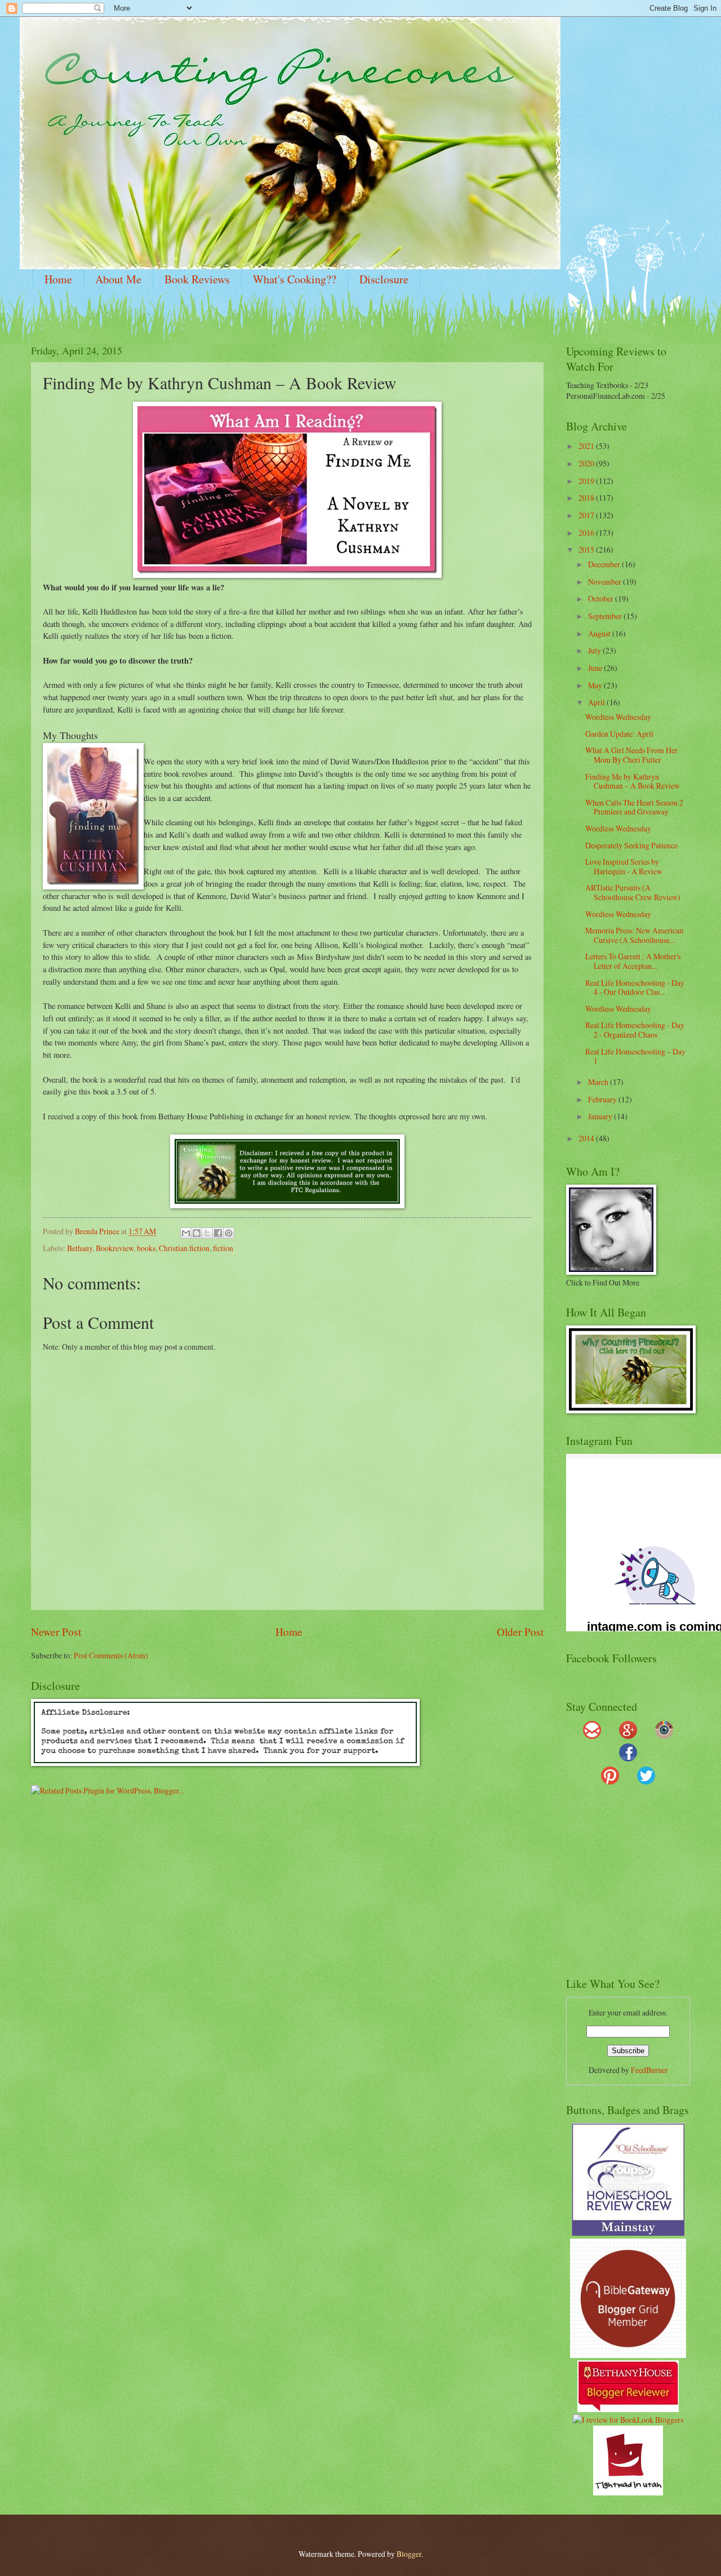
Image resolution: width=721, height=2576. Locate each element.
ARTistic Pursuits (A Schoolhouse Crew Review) (633, 892)
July (595, 650)
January (601, 1116)
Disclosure (384, 279)
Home (58, 279)
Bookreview (115, 1248)
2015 (587, 550)
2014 (587, 1138)
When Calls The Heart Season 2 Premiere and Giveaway (634, 807)
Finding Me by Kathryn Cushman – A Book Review (633, 781)
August (600, 633)
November (606, 582)
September (606, 616)
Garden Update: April (619, 734)
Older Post (520, 1632)
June (596, 668)
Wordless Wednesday (618, 717)
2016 (587, 533)
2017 (587, 515)
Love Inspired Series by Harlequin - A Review (624, 866)
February (603, 1099)
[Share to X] (207, 1233)
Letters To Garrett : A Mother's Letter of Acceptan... (633, 961)
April (597, 702)
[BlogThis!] (197, 1233)
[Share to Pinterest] (229, 1233)
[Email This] (186, 1233)
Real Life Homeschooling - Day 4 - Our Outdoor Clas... (635, 987)
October (602, 599)
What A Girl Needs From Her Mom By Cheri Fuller (631, 755)
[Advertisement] (637, 1886)
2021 (587, 446)
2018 (587, 498)
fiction (223, 1248)
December (605, 564)
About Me (118, 279)
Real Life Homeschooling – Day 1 (635, 1056)
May (596, 685)
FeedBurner (649, 2070)
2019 (587, 481)
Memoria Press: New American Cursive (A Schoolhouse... (634, 935)
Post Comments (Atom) (111, 1655)
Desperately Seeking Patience (631, 845)
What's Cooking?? (295, 279)
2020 (587, 463)
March (599, 1082)
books (146, 1248)
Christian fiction (184, 1248)
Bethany (80, 1248)
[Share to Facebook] (218, 1233)
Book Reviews (197, 279)
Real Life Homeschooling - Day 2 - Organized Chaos (635, 1030)
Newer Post (56, 1632)
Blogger (409, 2554)
